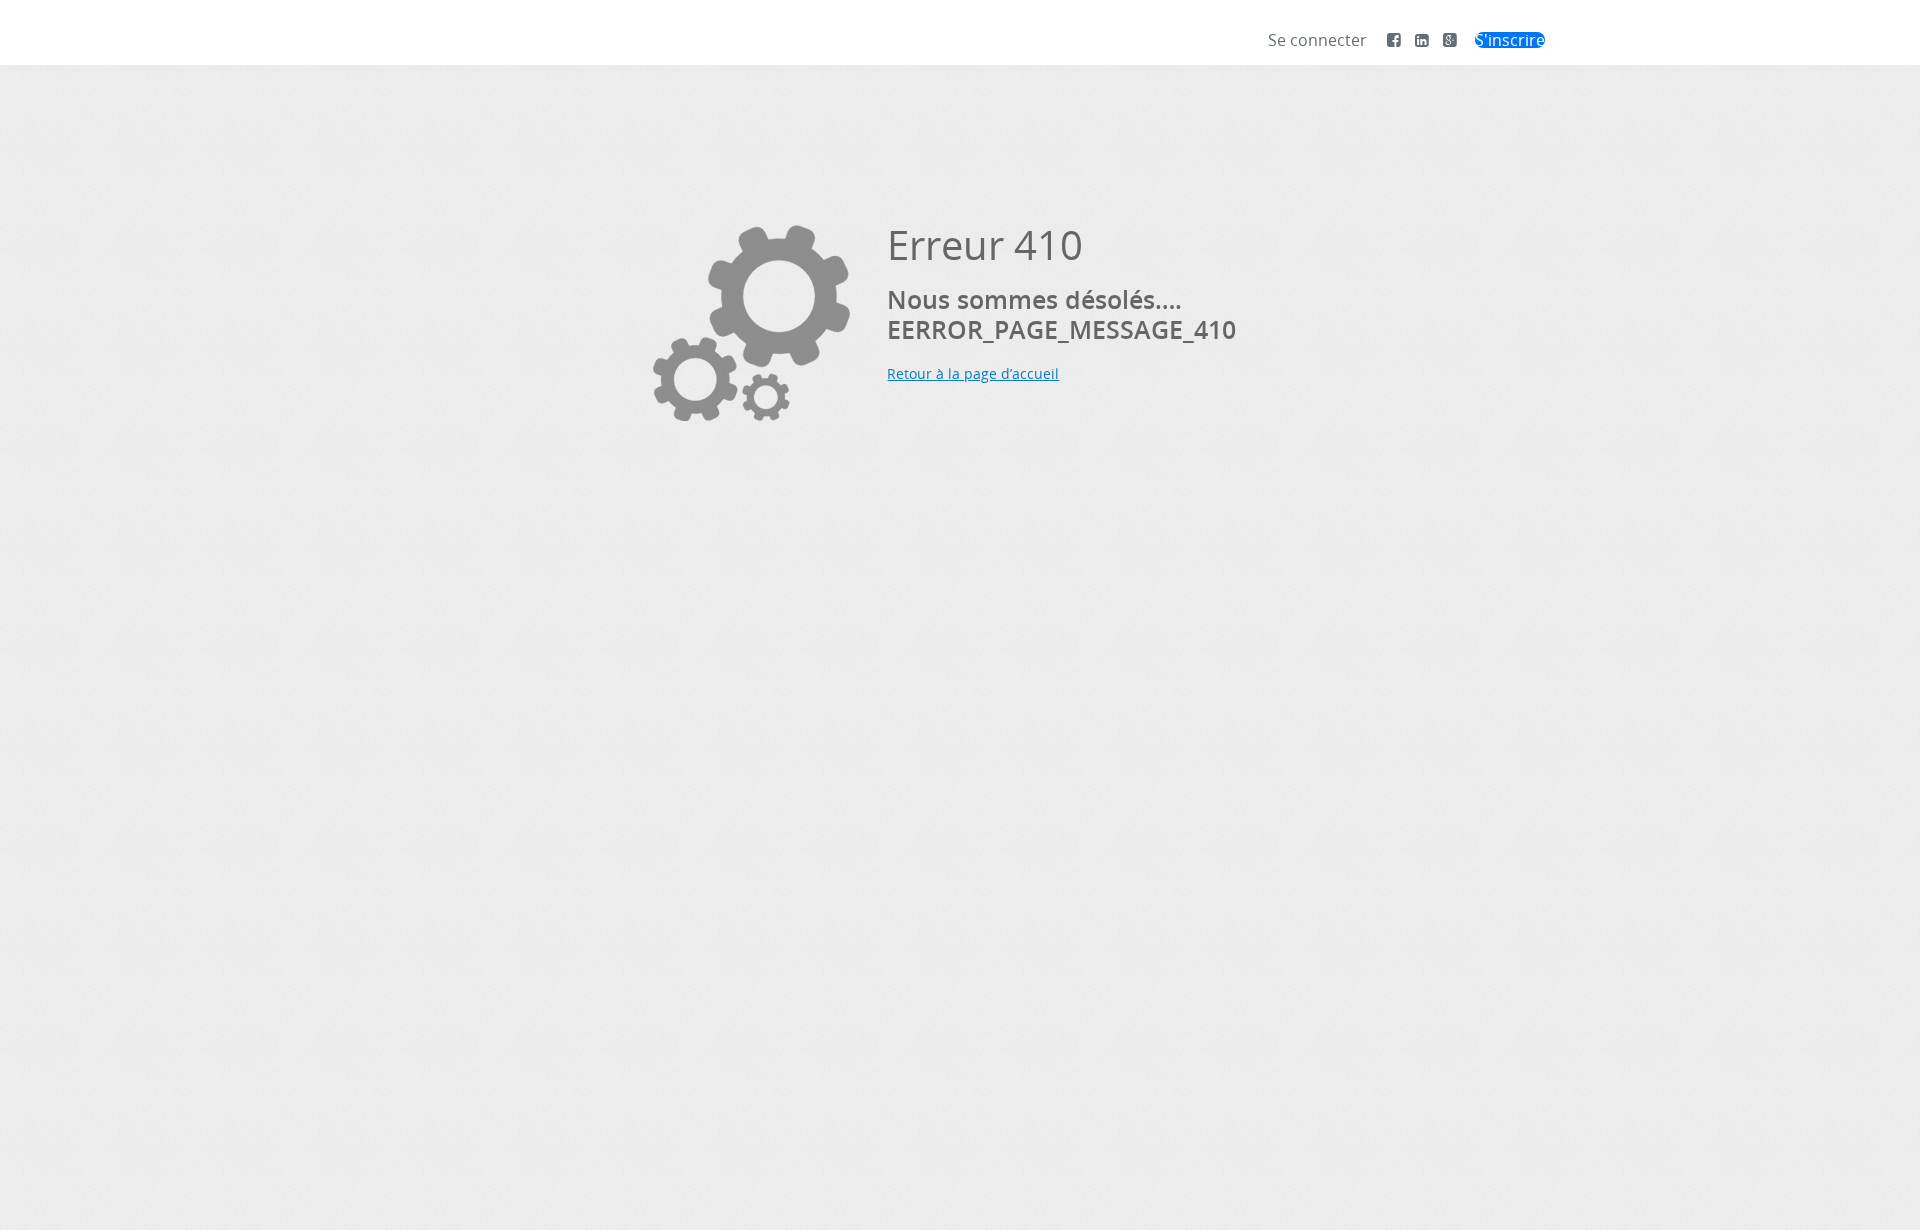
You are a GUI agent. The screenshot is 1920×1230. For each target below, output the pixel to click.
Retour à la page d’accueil (973, 373)
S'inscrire (1510, 40)
